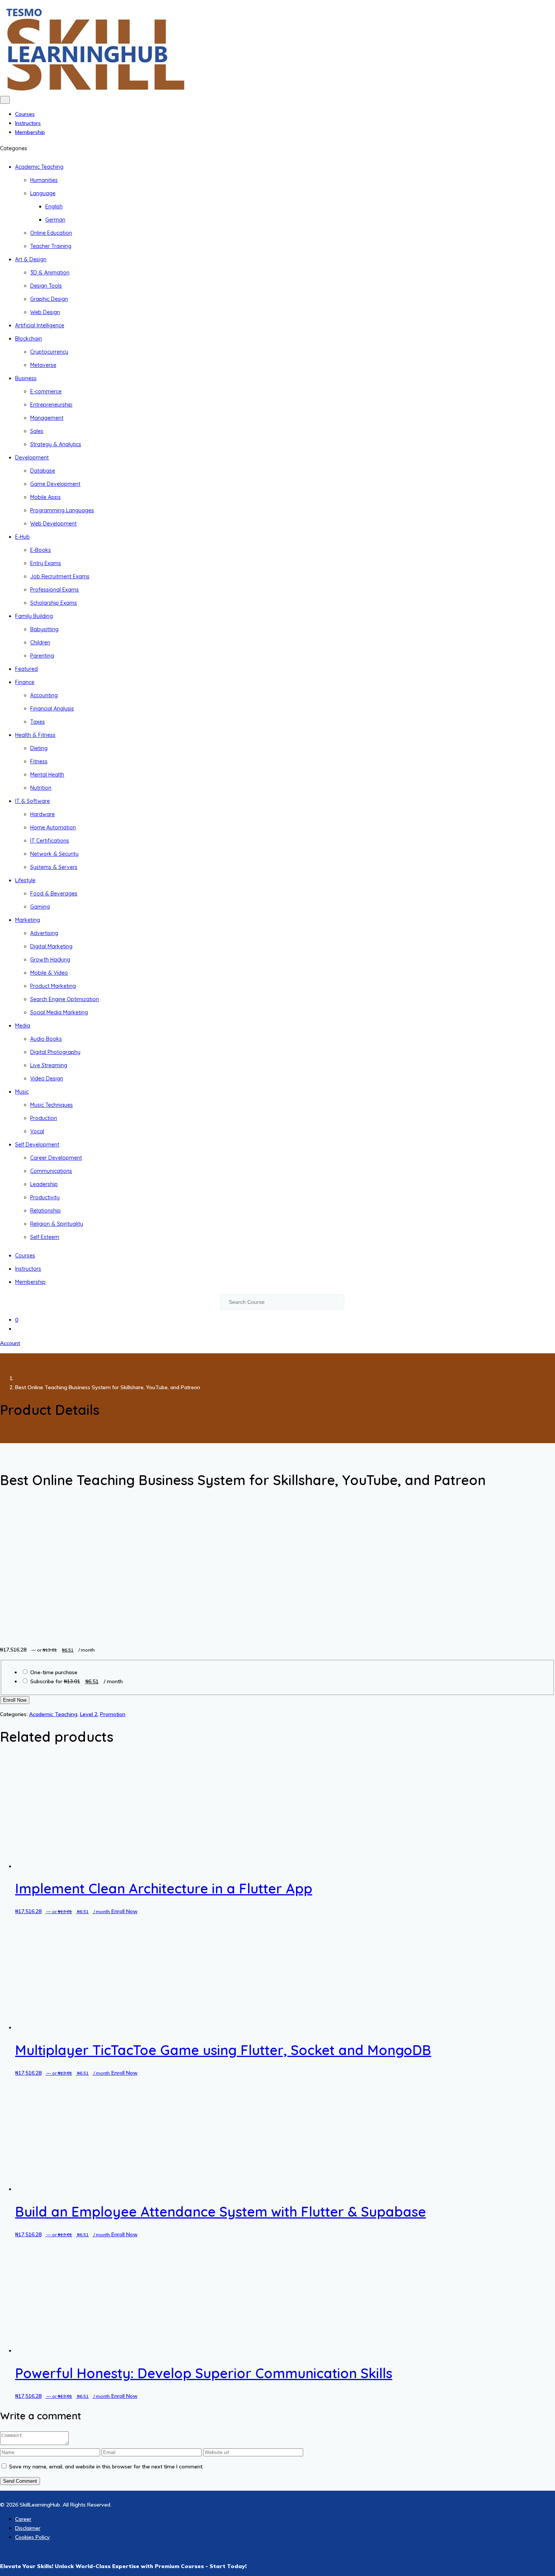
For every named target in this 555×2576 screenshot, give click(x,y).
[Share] (530, 8)
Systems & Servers (54, 867)
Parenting (42, 656)
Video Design (47, 1078)
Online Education (51, 233)
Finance (25, 682)
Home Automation (53, 827)
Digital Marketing (51, 946)
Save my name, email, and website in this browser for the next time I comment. (106, 2467)
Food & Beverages (54, 894)
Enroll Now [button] (124, 1911)
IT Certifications (50, 841)
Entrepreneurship (51, 405)
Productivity (45, 1197)
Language (43, 193)
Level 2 (89, 1714)
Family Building (34, 616)
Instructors (28, 123)
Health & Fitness (35, 735)
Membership (30, 132)
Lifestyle (25, 880)
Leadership (44, 1184)
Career (23, 2519)
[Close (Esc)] (547, 8)
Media (23, 1026)
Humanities (44, 180)
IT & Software (32, 801)
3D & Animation (50, 273)
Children (40, 642)
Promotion (113, 1714)
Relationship (45, 1211)
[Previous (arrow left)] (13, 1288)
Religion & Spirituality (57, 1224)
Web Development (53, 524)
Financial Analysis (52, 709)
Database (43, 471)
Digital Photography (55, 1052)
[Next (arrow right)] (542, 1288)
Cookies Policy (32, 2537)
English (54, 206)
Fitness (39, 761)
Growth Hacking (50, 960)
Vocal (37, 1131)
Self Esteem (45, 1237)
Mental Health (47, 775)
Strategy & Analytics (56, 444)
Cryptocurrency (49, 352)
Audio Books (46, 1039)
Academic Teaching (39, 167)
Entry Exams (46, 563)
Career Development (56, 1158)
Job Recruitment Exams (60, 576)
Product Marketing (53, 986)
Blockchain (29, 339)
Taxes (38, 722)
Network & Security (54, 854)
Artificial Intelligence (40, 325)
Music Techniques (52, 1105)
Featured (26, 669)
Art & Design (31, 259)
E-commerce (46, 391)
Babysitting (44, 629)
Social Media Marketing (59, 1012)
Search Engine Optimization (65, 999)
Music (22, 1092)
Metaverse (43, 365)
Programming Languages (62, 510)
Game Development (55, 484)
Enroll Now (15, 1700)
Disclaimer (28, 2528)
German (55, 220)
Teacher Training (51, 246)
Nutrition (41, 788)
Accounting (44, 695)
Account (10, 1343)
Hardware (42, 814)
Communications (51, 1171)
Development (32, 458)
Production (44, 1118)
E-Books (41, 550)
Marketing (28, 920)
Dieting (39, 748)
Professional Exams (55, 590)
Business (26, 378)
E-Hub (22, 537)
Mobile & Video (49, 973)
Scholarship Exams (54, 603)
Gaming (40, 907)
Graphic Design (49, 299)
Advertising (44, 933)
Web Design (45, 312)
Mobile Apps (45, 497)
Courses (25, 114)
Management (47, 418)
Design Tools (46, 286)
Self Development (37, 1145)
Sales (37, 431)
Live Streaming (49, 1065)
